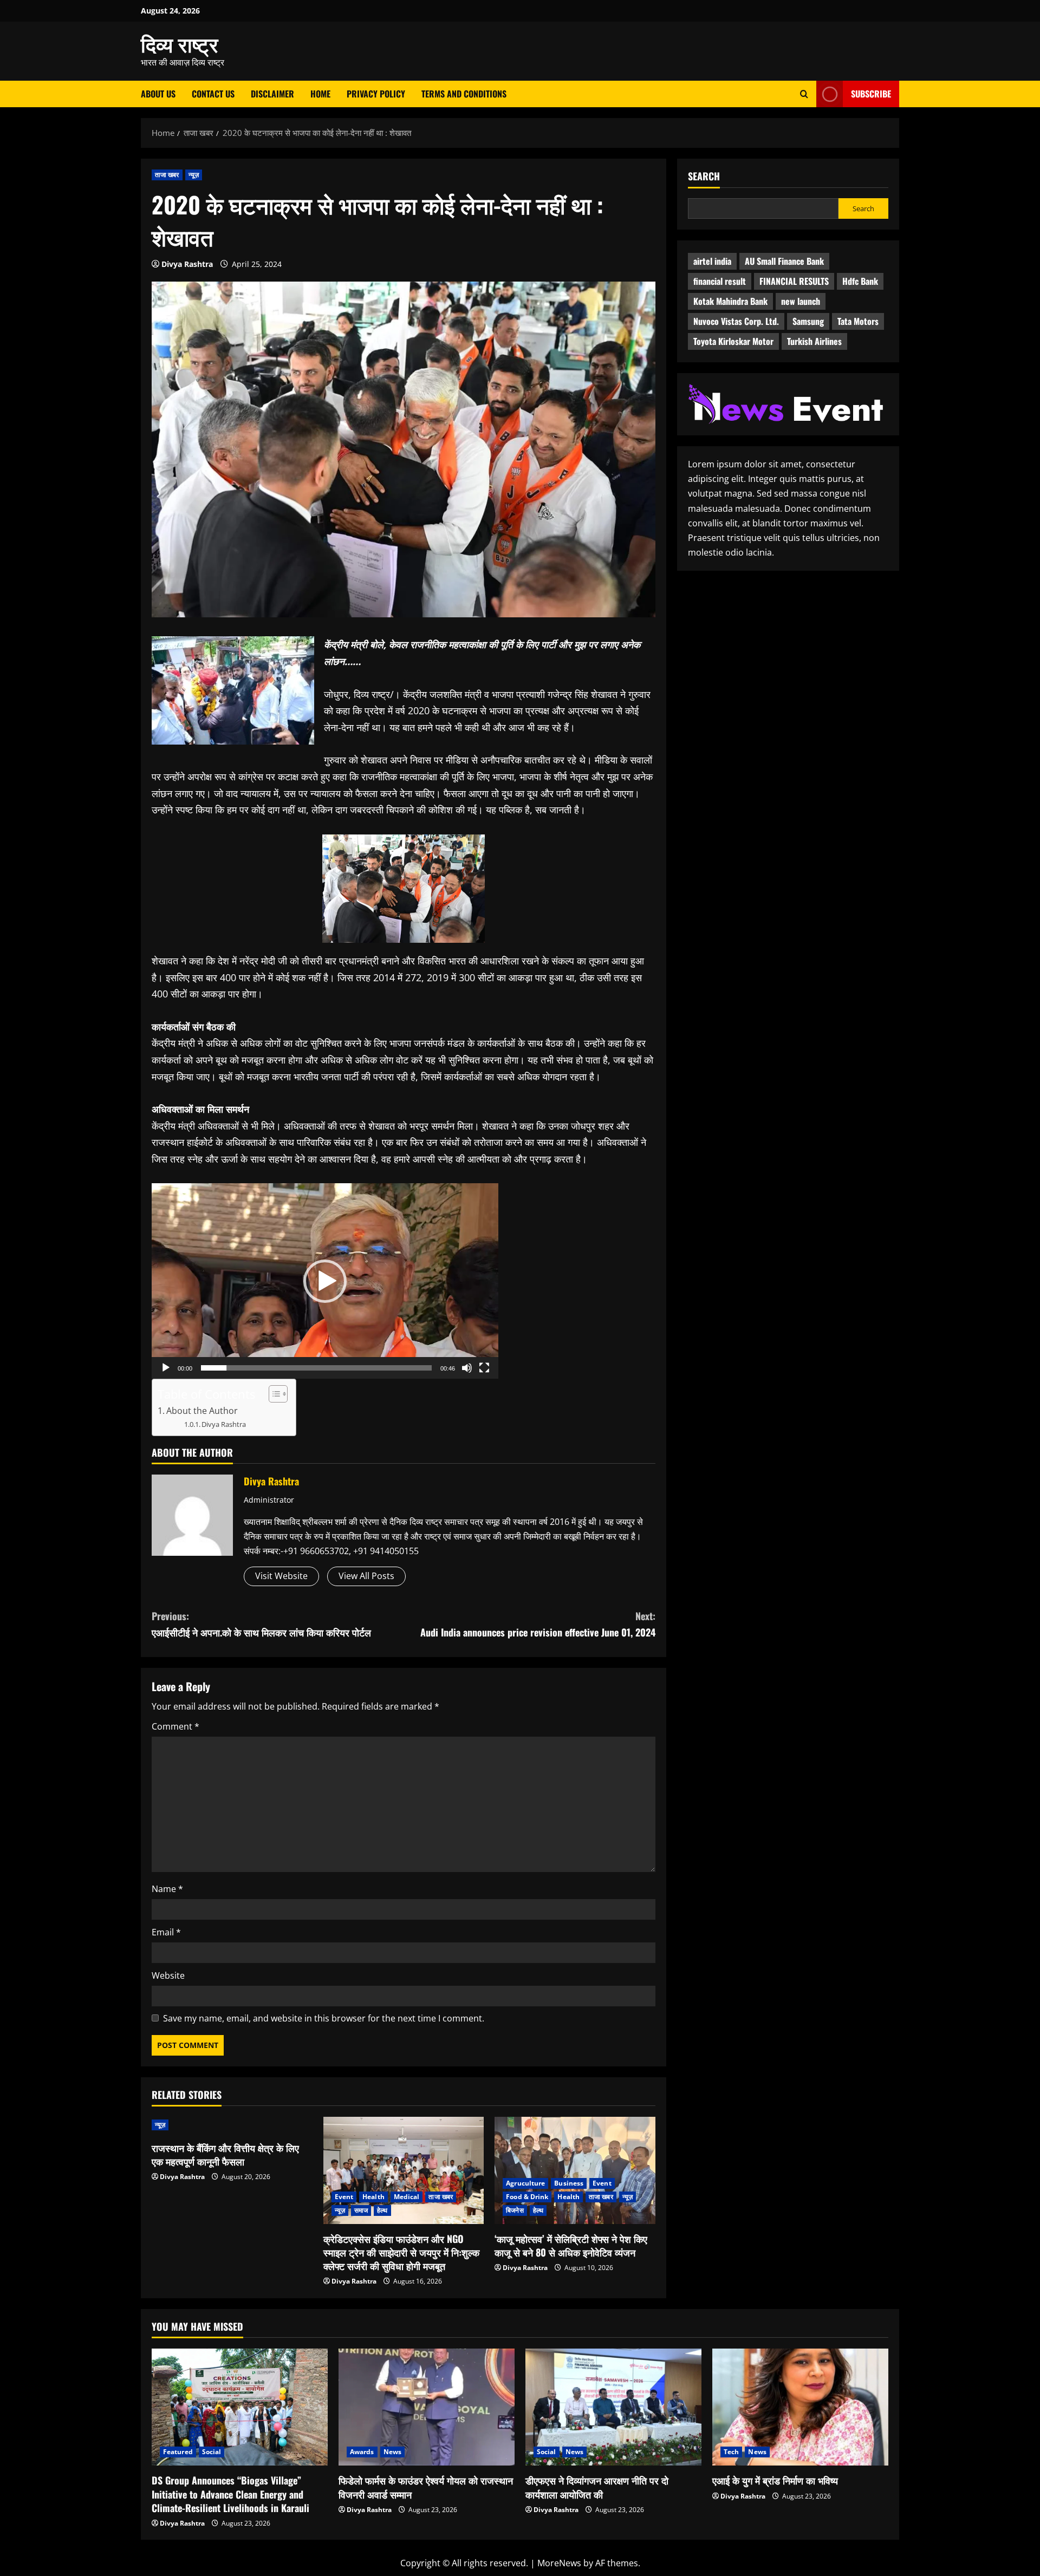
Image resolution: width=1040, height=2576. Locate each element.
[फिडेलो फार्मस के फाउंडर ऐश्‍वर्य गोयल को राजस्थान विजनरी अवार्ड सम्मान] (427, 2407)
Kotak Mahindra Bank (730, 301)
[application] (325, 1281)
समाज (361, 2210)
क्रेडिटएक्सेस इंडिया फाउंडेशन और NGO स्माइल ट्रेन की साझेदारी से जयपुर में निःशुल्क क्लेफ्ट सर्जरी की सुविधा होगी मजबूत (401, 2252)
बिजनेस (515, 2210)
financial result (720, 281)
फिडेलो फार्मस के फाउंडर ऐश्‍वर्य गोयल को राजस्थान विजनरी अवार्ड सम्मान (426, 2487)
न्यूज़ (194, 175)
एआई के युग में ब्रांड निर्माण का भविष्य (775, 2480)
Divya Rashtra (187, 264)
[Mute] (467, 1368)
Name (167, 1889)
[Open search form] (804, 94)
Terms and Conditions (464, 94)
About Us (158, 94)
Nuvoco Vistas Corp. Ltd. (736, 321)
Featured (178, 2452)
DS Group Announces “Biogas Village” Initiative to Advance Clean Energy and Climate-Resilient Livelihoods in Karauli (230, 2494)
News (392, 2452)
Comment (175, 1726)
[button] (325, 1281)
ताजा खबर (167, 175)
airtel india (712, 261)
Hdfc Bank (860, 281)
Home (320, 94)
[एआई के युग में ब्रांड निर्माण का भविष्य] (800, 2407)
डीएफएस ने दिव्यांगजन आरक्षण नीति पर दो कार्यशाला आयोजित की (597, 2487)
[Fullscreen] (484, 1368)
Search (704, 176)
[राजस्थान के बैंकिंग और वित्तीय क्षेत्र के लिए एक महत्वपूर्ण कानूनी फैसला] (232, 2125)
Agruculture (525, 2183)
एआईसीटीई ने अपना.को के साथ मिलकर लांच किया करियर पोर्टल (261, 1624)
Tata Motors (858, 321)
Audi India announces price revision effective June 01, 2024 (538, 1624)
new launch (801, 301)
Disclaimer (272, 94)
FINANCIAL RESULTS (794, 281)
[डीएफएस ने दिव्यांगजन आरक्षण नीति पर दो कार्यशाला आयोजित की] (613, 2407)
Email (166, 1932)
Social (212, 2452)
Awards (362, 2452)
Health (373, 2197)
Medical (407, 2197)
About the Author (202, 1411)
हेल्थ (382, 2210)
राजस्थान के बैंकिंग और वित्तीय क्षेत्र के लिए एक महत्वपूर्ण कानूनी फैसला (225, 2154)
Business (569, 2183)
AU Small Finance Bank (784, 261)
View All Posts (366, 1576)
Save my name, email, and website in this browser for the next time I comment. (324, 2018)
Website (168, 1975)
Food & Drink (527, 2197)
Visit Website (281, 1576)
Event (344, 2197)
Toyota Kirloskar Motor (733, 341)
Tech (731, 2452)
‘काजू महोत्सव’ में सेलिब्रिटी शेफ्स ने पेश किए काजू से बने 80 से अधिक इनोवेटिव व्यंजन (571, 2245)
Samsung (808, 321)
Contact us (213, 94)
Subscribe (871, 94)
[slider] (316, 1368)
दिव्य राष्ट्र (180, 43)
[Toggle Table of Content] (273, 1394)
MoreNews (559, 2563)
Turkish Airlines (814, 341)
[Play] (166, 1368)
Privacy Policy (376, 94)
